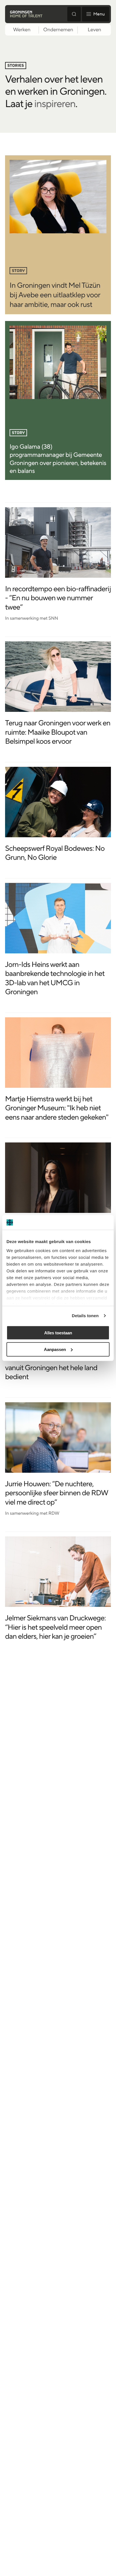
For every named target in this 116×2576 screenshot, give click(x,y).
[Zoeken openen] (74, 14)
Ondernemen (58, 30)
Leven (94, 30)
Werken (22, 30)
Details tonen (85, 1316)
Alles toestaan (58, 1333)
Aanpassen (55, 1349)
